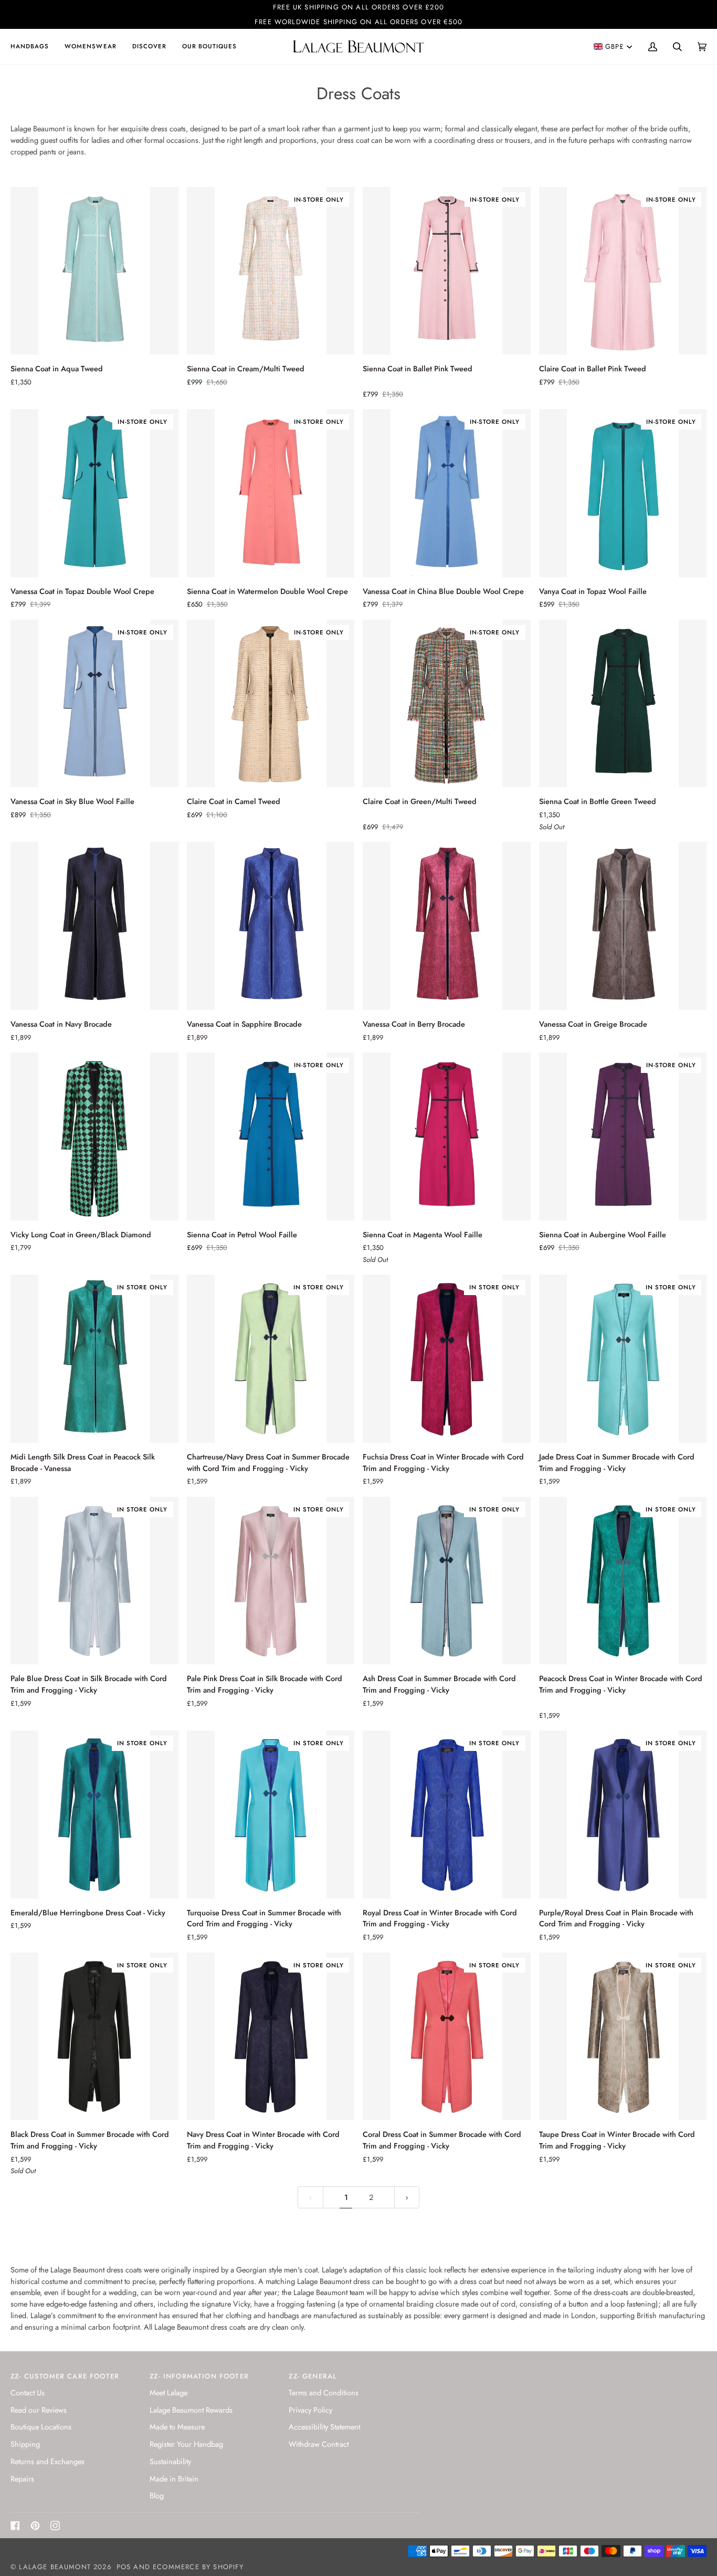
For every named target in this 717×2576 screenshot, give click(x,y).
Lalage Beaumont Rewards (191, 2410)
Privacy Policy (310, 2410)
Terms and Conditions (324, 2392)
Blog (157, 2495)
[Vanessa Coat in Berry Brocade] (447, 926)
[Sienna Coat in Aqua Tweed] (94, 271)
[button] (34, 46)
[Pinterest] (35, 2526)
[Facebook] (15, 2526)
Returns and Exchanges (48, 2461)
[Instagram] (55, 2526)
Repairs (22, 2479)
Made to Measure (177, 2427)
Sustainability (170, 2461)
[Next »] (407, 2198)
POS (124, 2567)
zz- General (313, 2376)
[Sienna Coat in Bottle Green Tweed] (623, 704)
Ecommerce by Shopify (198, 2567)
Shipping (25, 2444)
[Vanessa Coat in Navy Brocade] (94, 926)
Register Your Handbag (186, 2444)
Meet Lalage (168, 2392)
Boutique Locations (41, 2427)
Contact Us (28, 2392)
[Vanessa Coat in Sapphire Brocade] (271, 926)
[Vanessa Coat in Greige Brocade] (623, 926)
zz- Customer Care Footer (65, 2376)
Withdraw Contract (319, 2444)
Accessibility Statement (324, 2427)
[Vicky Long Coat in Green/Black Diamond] (94, 1136)
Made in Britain (174, 2479)
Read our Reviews (39, 2410)
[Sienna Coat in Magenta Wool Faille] (447, 1136)
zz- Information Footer (199, 2376)
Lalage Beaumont (55, 2567)
